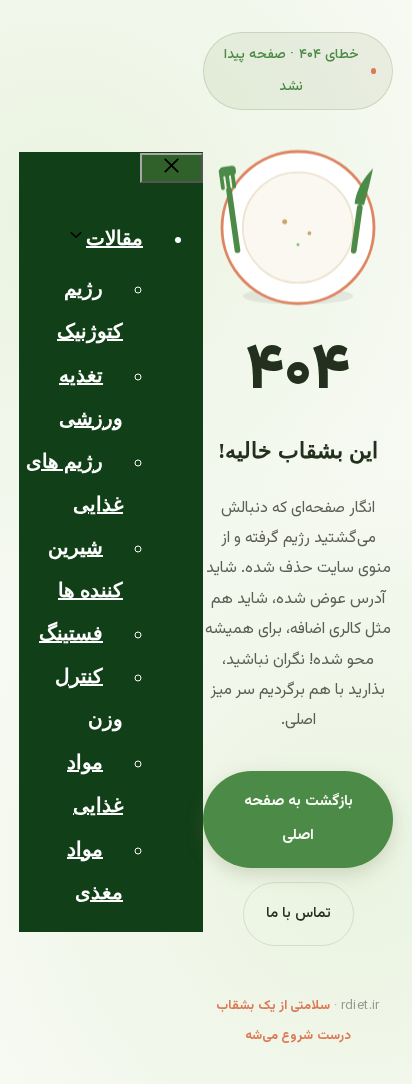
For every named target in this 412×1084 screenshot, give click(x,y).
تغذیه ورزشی (91, 396)
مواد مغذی (95, 870)
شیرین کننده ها (85, 568)
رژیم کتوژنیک (90, 309)
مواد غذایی (95, 783)
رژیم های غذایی (74, 482)
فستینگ (71, 633)
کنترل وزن (89, 697)
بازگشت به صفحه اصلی (298, 819)
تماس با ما (298, 913)
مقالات (114, 238)
